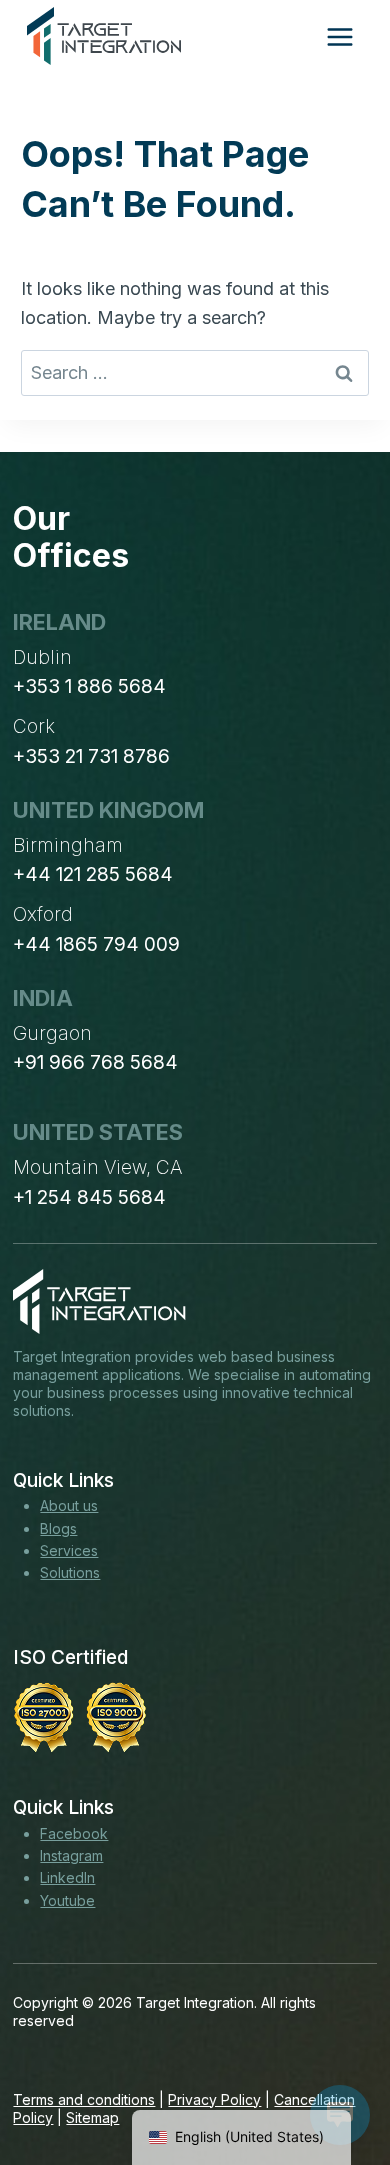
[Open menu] (339, 36)
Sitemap (92, 2117)
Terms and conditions (84, 2099)
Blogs (58, 1528)
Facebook (74, 1833)
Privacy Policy (214, 2099)
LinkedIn (67, 1877)
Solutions (70, 1572)
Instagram (71, 1855)
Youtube (67, 1900)
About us (69, 1505)
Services (69, 1550)
